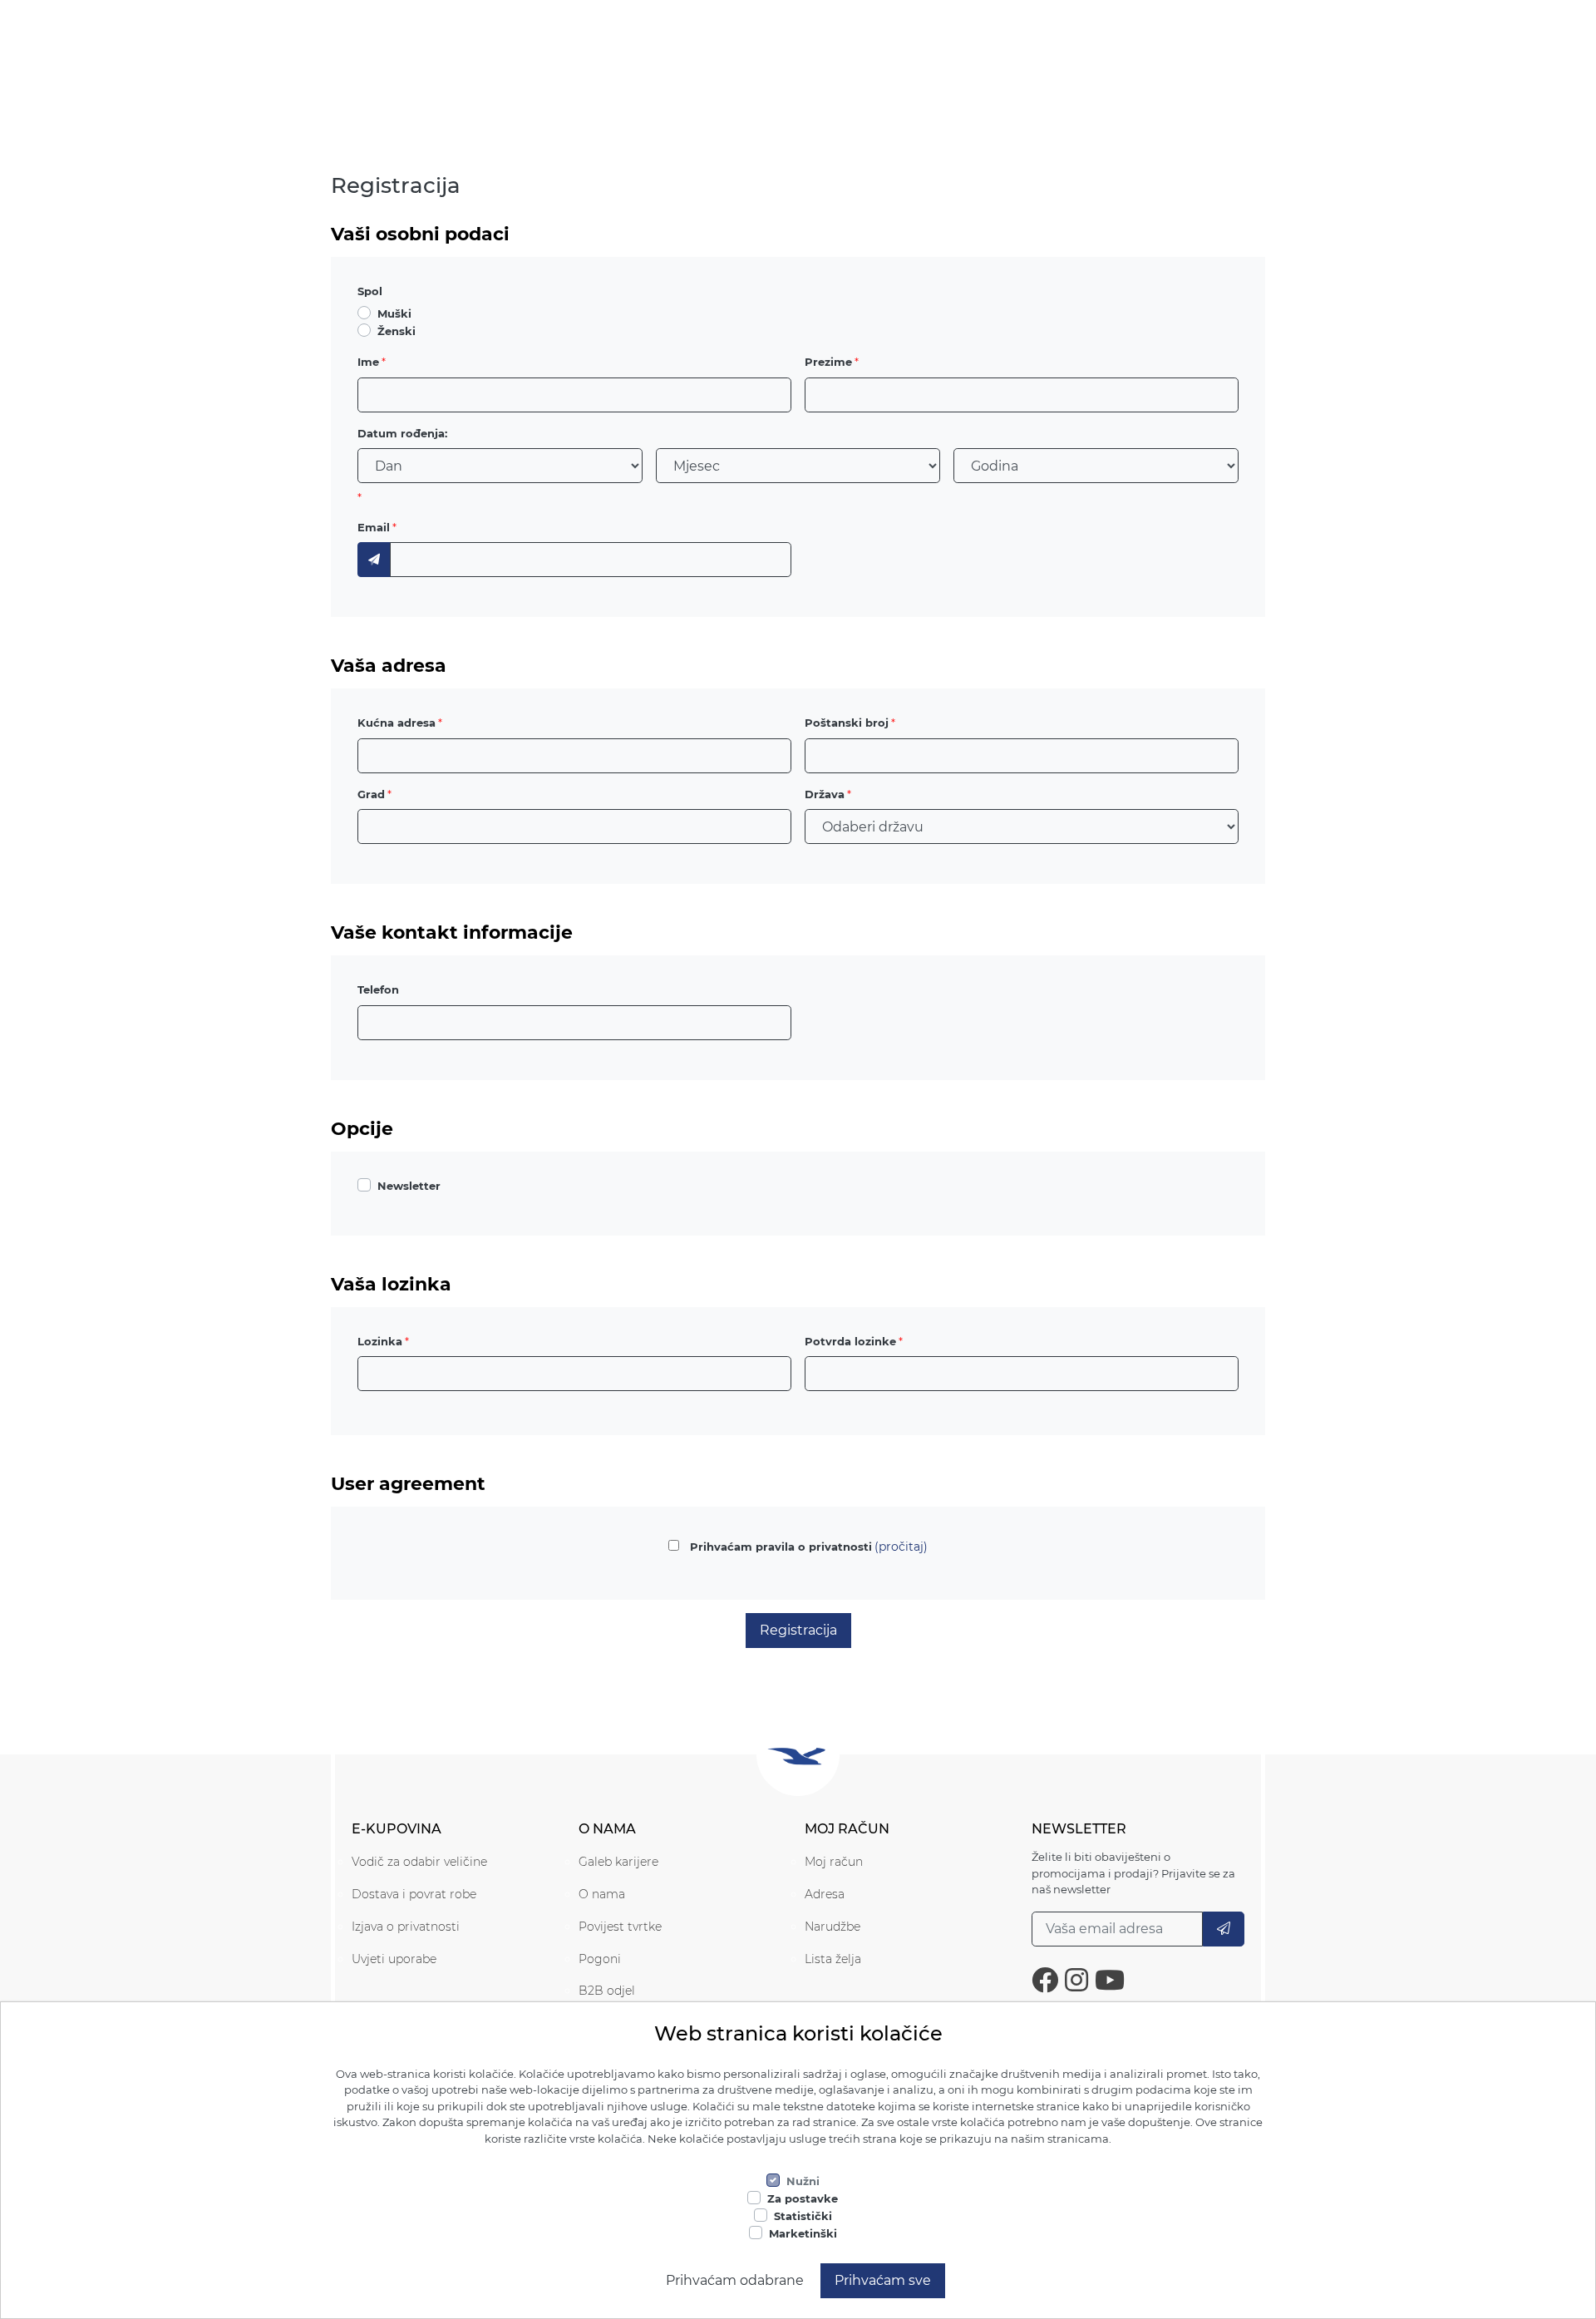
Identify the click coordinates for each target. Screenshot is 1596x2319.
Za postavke (803, 2198)
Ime (368, 362)
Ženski (397, 331)
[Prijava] (1224, 1929)
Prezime (828, 362)
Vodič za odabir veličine (419, 1862)
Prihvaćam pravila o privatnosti (781, 1547)
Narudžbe (832, 1927)
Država (825, 794)
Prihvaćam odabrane (735, 2280)
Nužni (803, 2181)
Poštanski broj (847, 723)
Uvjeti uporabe (394, 1959)
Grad (371, 794)
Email (374, 527)
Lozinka (380, 1341)
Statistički (803, 2216)
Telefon (378, 989)
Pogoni (600, 1959)
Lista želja (833, 1959)
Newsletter (409, 1186)
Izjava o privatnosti (406, 1927)
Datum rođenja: (402, 433)
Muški (394, 313)
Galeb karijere (618, 1862)
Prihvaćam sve (883, 2280)
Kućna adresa (397, 723)
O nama (602, 1894)
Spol (370, 291)
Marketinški (803, 2233)
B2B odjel (607, 1991)
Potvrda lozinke (850, 1341)
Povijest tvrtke (620, 1927)
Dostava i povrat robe (414, 1894)
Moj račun (834, 1862)
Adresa (825, 1894)
